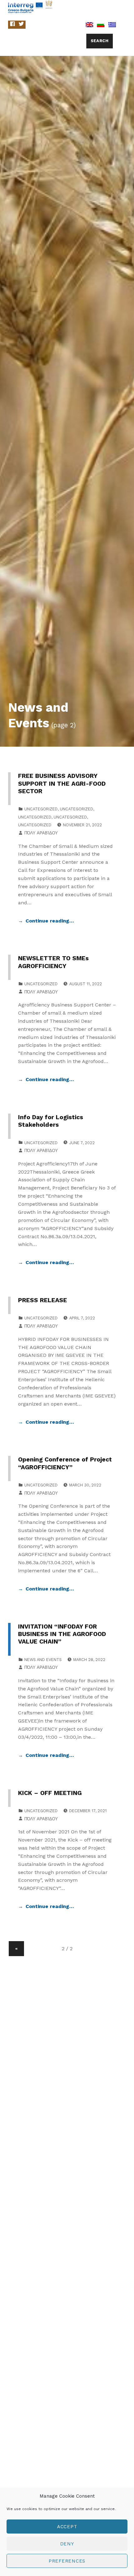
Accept (67, 2527)
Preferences (67, 2561)
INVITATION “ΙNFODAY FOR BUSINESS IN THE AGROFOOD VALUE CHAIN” (62, 1634)
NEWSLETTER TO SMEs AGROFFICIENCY (53, 962)
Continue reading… (50, 921)
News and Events (43, 1660)
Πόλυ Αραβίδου (41, 833)
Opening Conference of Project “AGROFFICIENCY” (65, 1463)
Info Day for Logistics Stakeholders (51, 1121)
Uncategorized (41, 809)
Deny (67, 2544)
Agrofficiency (82, 6)
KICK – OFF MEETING (50, 1793)
